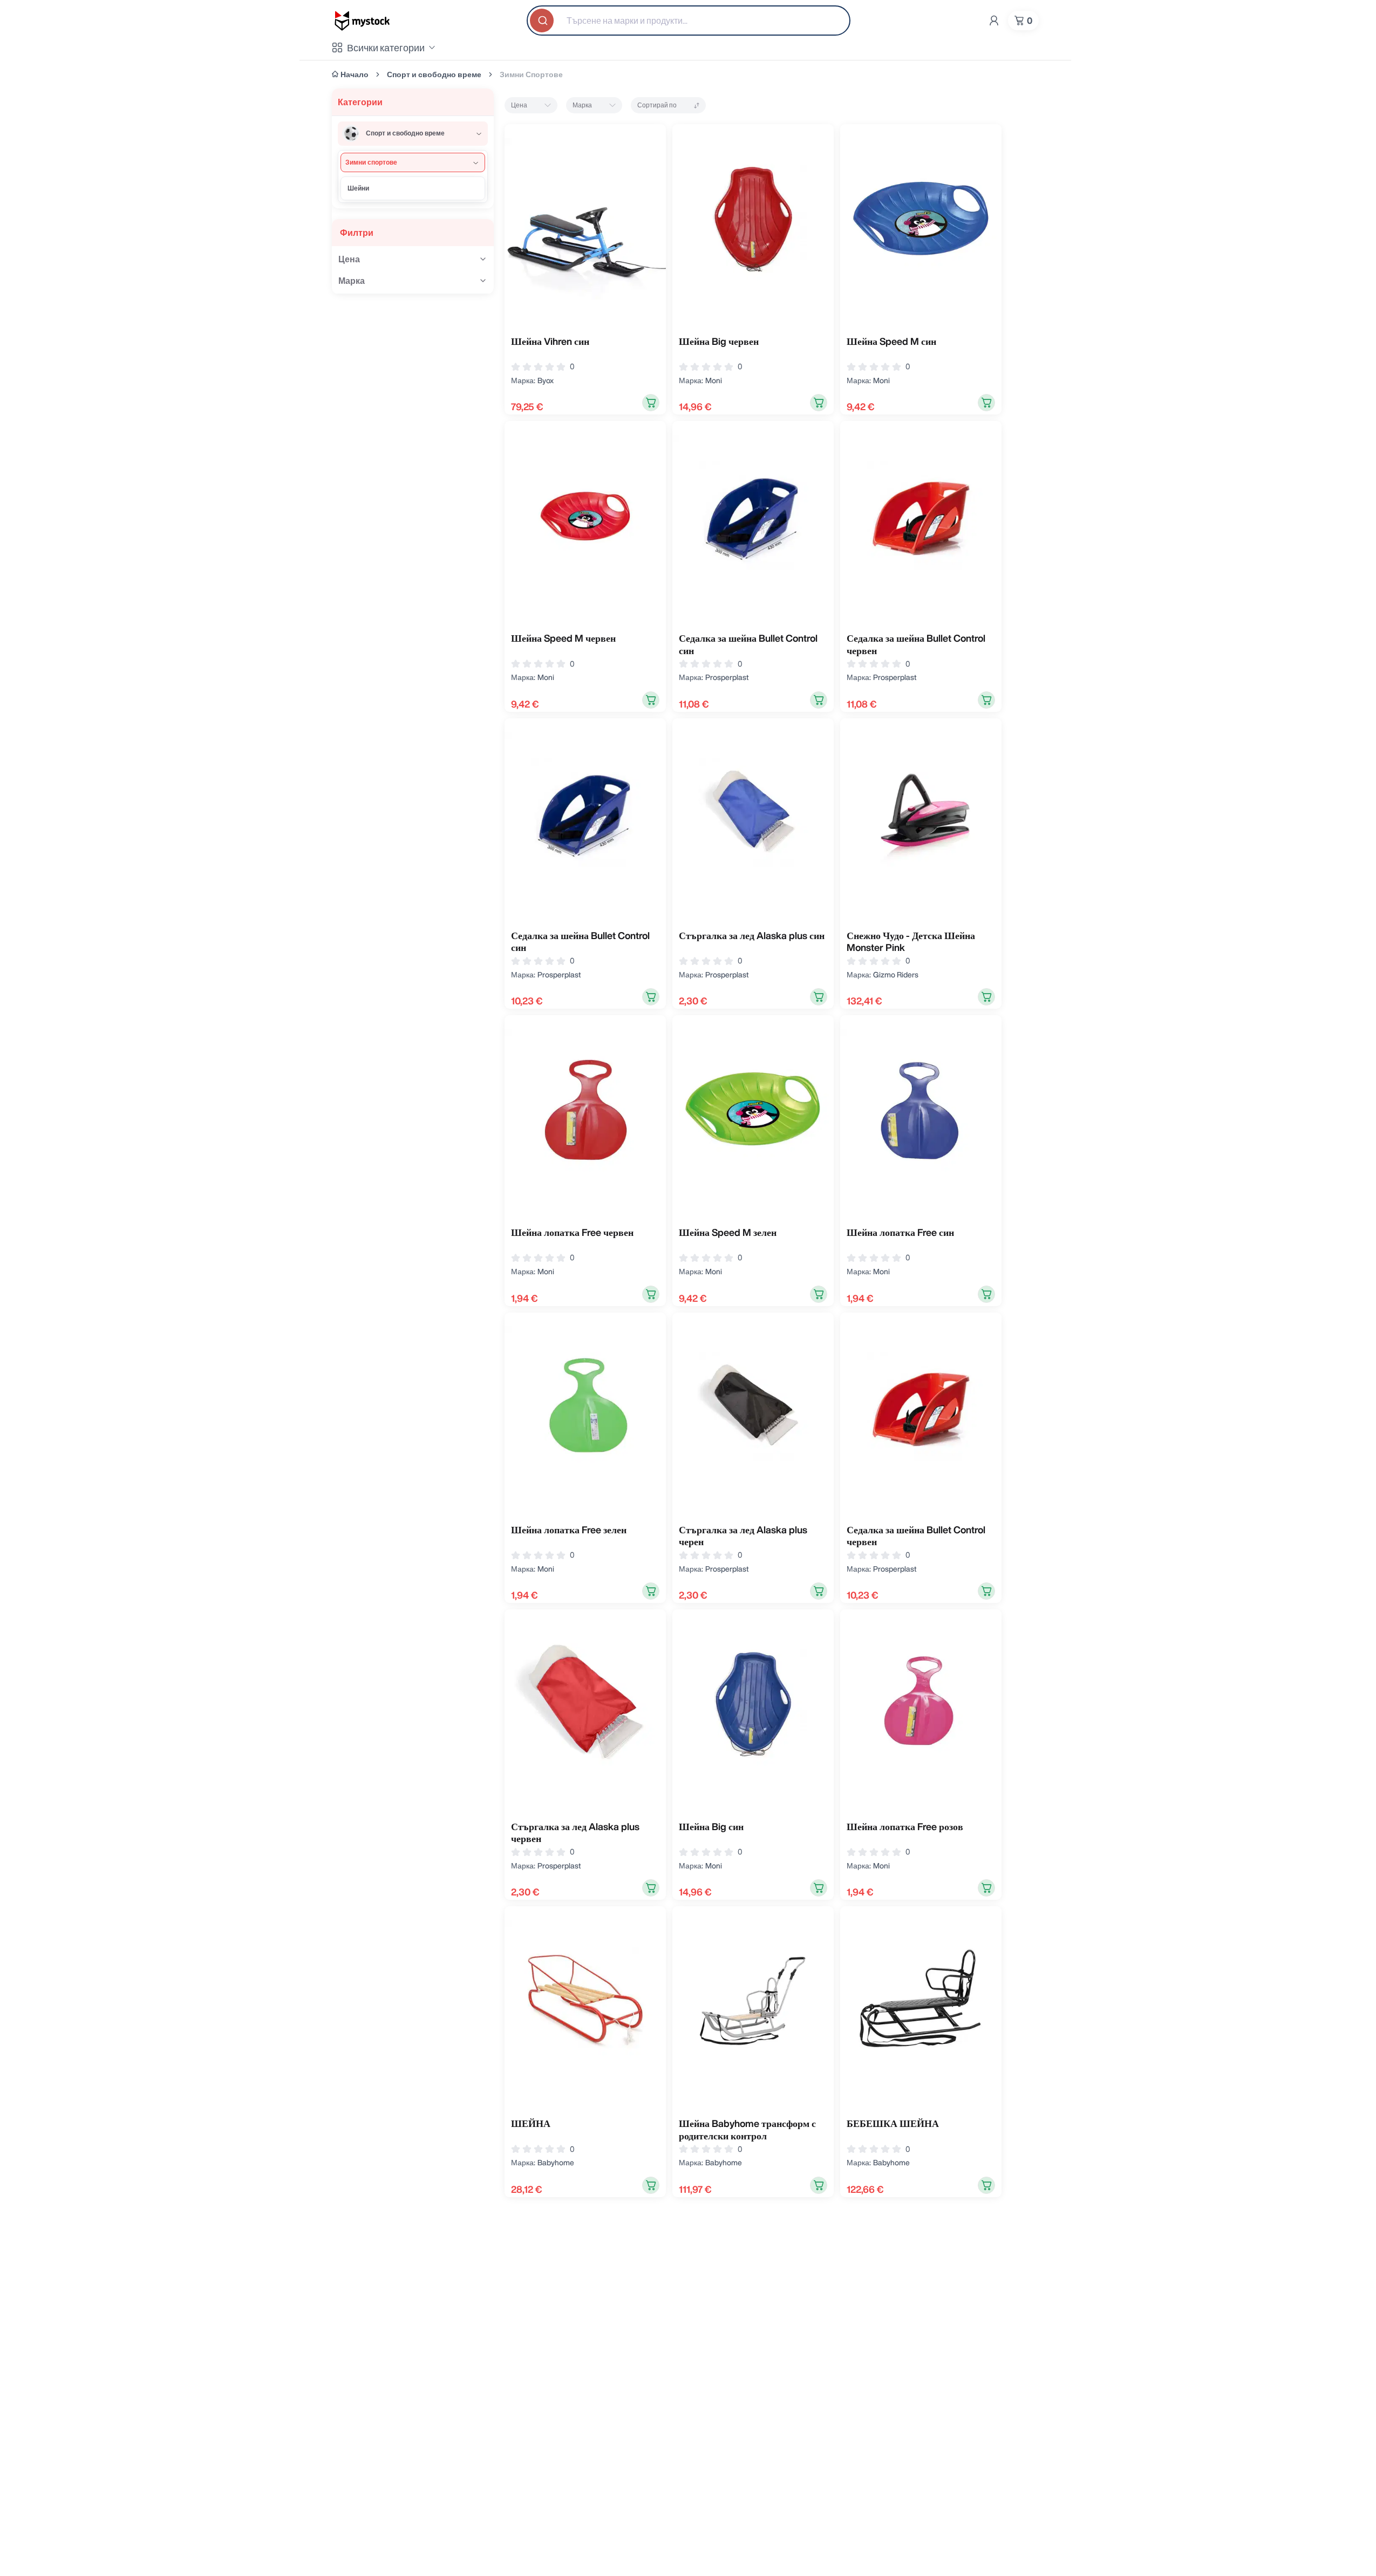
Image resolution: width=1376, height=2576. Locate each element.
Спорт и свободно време (434, 74)
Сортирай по (657, 105)
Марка (582, 105)
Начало (355, 74)
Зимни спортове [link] (531, 74)
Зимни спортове (371, 162)
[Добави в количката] (651, 403)
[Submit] (543, 21)
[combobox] (689, 21)
